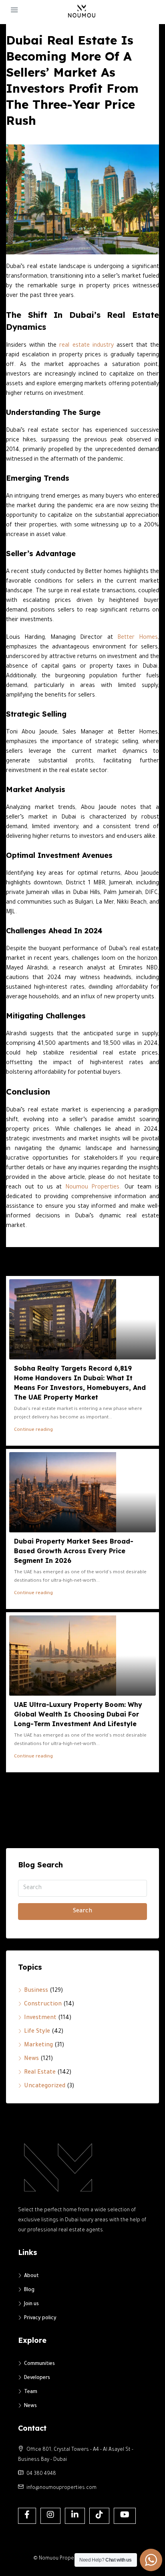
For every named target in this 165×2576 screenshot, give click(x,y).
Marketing (38, 2046)
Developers (37, 2378)
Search (82, 1912)
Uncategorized (45, 2086)
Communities (39, 2364)
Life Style (37, 2032)
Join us (31, 2304)
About (31, 2276)
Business (36, 1991)
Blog (29, 2290)
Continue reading (33, 1430)
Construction (43, 2005)
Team (31, 2392)
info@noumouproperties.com (61, 2488)
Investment (40, 2018)
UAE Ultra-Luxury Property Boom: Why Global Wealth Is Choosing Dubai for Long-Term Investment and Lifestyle (78, 1714)
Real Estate (40, 2073)
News (31, 2059)
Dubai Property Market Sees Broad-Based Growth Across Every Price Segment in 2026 (74, 1551)
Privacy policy (40, 2318)
